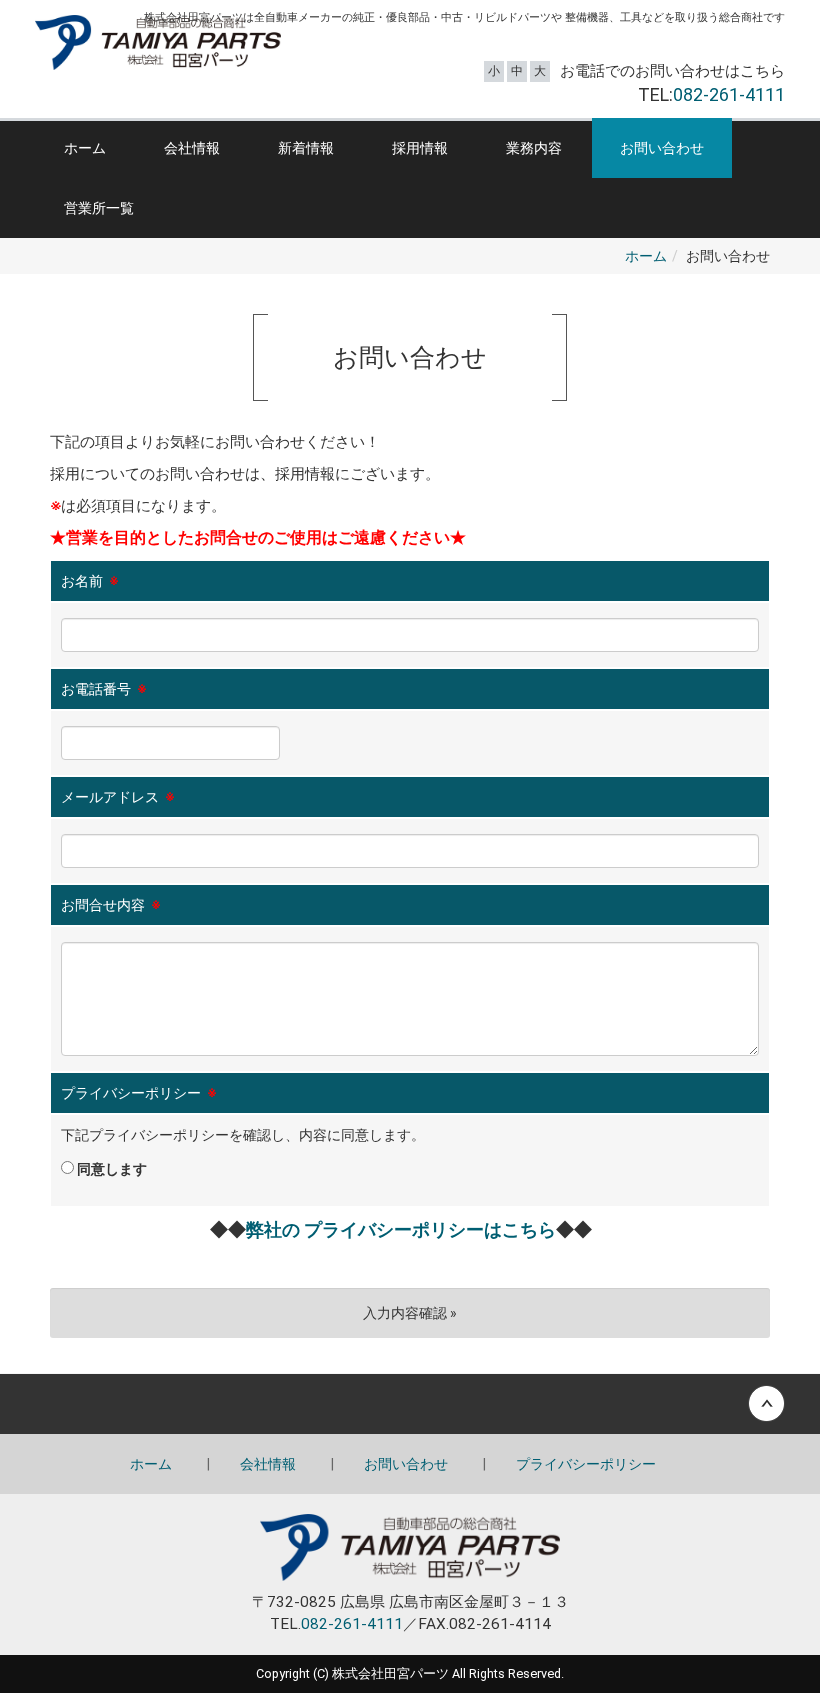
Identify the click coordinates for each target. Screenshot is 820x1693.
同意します (110, 1169)
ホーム (85, 148)
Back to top (410, 1404)
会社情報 (192, 148)
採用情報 (420, 148)
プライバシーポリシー (586, 1464)
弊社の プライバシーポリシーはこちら (401, 1229)
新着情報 (306, 148)
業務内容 (534, 148)
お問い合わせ (662, 148)
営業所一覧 (99, 208)
